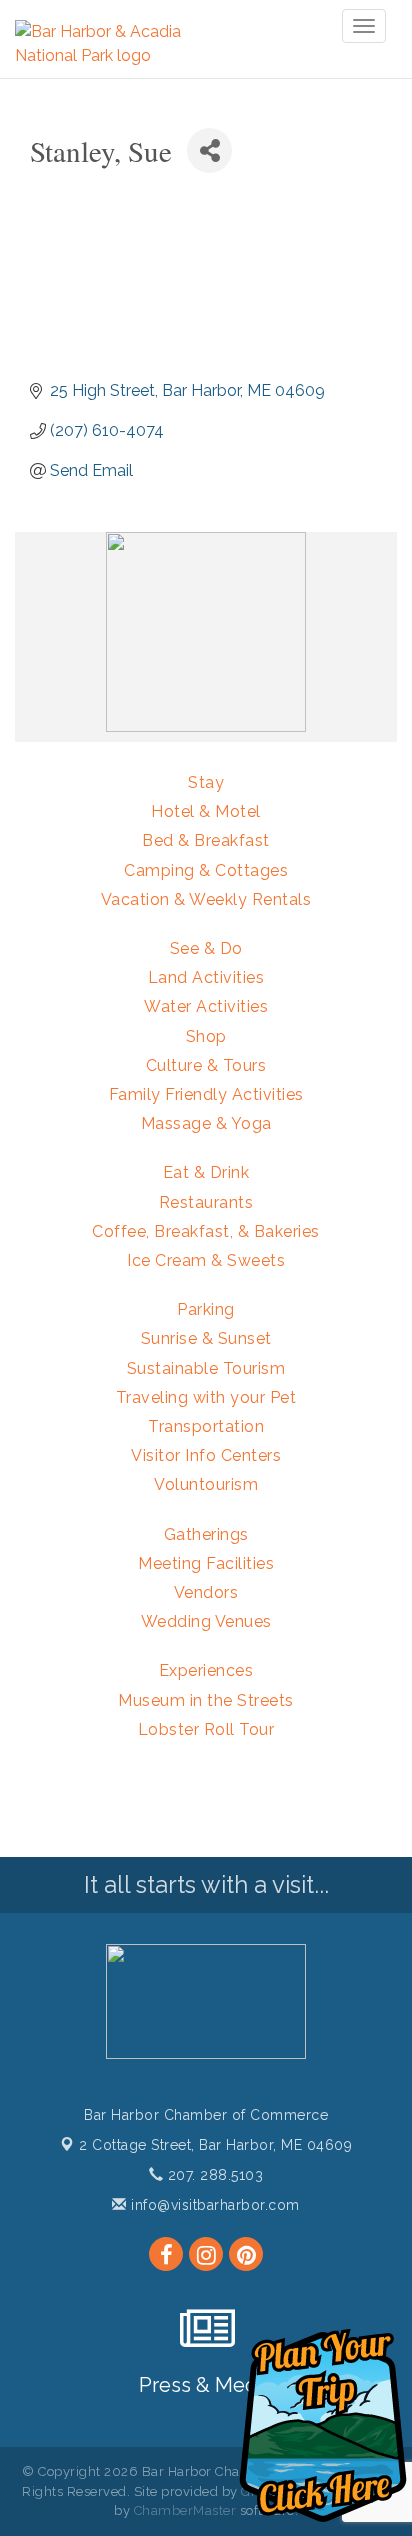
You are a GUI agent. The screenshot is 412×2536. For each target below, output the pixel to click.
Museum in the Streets (206, 1700)
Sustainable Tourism (206, 1368)
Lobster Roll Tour (206, 1729)
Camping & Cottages (206, 870)
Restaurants (206, 1202)
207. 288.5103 (213, 2175)
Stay (206, 782)
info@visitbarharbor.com (213, 2205)
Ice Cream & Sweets (206, 1260)
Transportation (206, 1426)
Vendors (206, 1592)
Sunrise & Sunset (206, 1338)
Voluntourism (206, 1484)
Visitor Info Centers (206, 1455)
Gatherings (206, 1534)
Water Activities (206, 1006)
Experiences (206, 1670)
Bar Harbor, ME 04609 (215, 2145)
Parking (206, 1309)
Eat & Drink (206, 1172)
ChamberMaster (185, 2510)
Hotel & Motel (206, 811)
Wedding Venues (206, 1621)
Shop (206, 1036)
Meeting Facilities (206, 1563)
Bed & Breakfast (206, 840)
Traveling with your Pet (206, 1397)
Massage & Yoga (206, 1123)
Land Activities (206, 977)
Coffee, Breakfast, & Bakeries (206, 1231)
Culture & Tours (206, 1065)
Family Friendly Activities (206, 1094)
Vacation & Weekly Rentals (206, 899)
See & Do (206, 948)
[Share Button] (209, 150)
